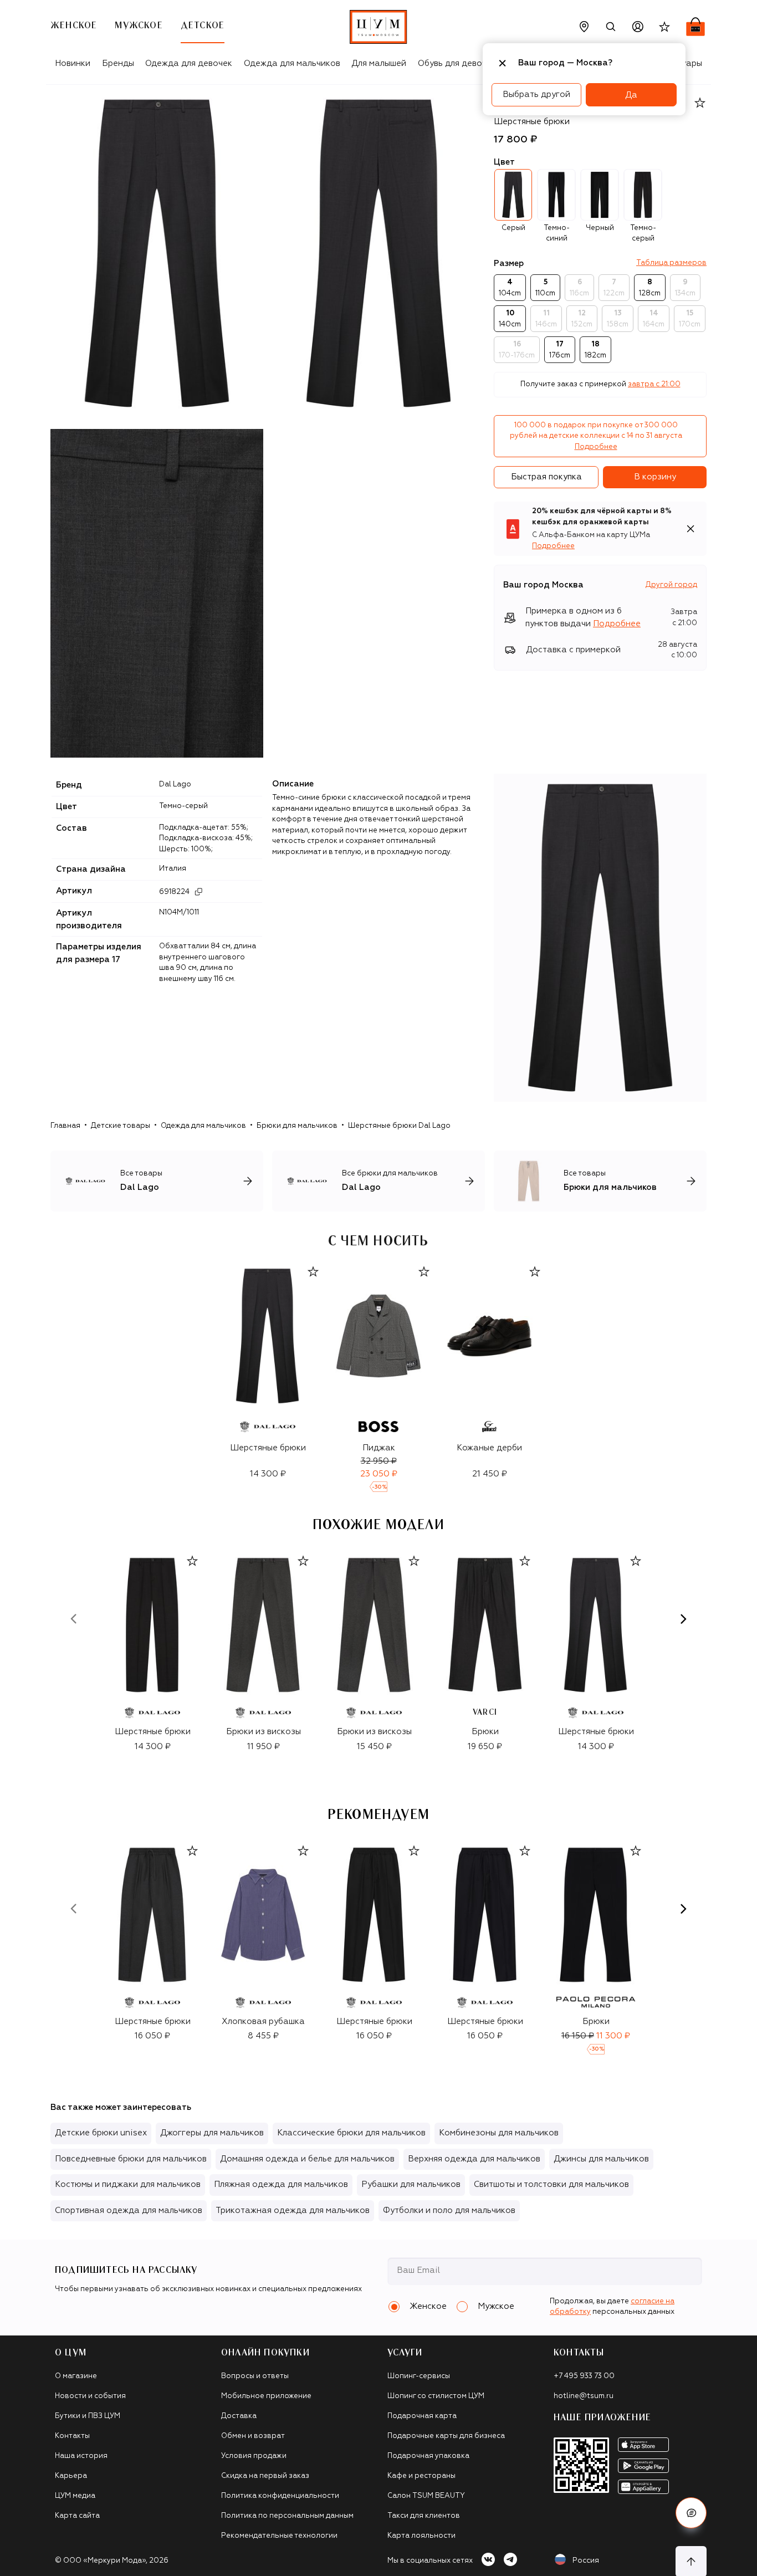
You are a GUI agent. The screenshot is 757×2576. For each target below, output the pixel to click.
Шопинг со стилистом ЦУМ (436, 2396)
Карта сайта (77, 2516)
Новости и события (90, 2396)
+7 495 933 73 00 (584, 2376)
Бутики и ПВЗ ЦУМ (88, 2416)
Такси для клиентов (424, 2516)
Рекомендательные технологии (279, 2536)
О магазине (76, 2376)
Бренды (118, 63)
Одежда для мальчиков (292, 63)
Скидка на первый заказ (265, 2476)
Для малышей (379, 63)
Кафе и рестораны (421, 2476)
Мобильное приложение (266, 2396)
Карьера (71, 2476)
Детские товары (121, 1126)
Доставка (239, 2416)
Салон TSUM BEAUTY (426, 2496)
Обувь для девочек (457, 63)
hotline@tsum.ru (584, 2396)
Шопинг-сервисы (419, 2376)
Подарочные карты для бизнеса (446, 2436)
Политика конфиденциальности (280, 2496)
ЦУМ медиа (75, 2496)
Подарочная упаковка (428, 2456)
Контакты (72, 2436)
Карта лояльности (421, 2536)
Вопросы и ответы (255, 2376)
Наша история (81, 2456)
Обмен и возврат (253, 2436)
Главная (65, 1126)
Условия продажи (254, 2456)
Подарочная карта (422, 2416)
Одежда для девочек (189, 63)
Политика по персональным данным (287, 2516)
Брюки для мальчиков (297, 1126)
